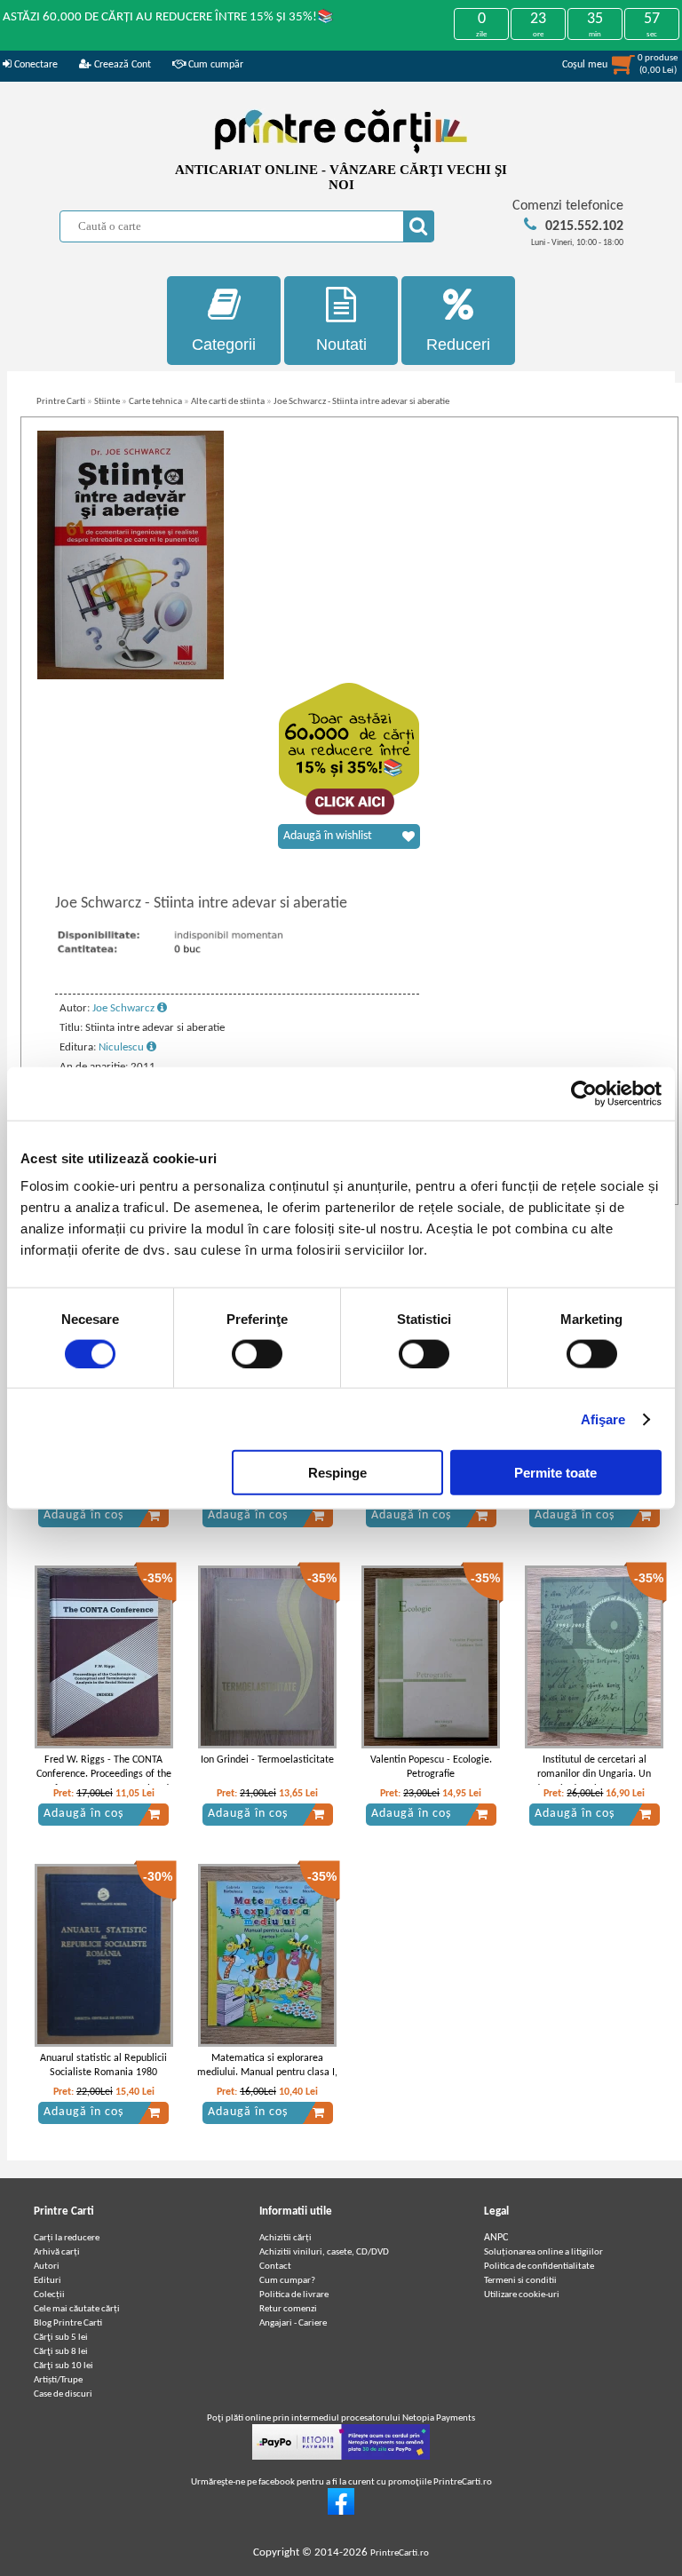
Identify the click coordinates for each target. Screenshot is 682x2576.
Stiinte (107, 402)
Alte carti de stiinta (228, 402)
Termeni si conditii (520, 2281)
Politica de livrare (294, 2295)
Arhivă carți (57, 2252)
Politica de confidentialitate (539, 2267)
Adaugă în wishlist (328, 836)
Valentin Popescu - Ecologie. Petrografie (431, 1768)
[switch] (257, 1353)
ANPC (496, 2238)
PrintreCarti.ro (400, 2553)
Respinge (337, 1473)
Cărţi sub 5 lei (61, 2338)
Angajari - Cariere (293, 2323)
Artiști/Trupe (58, 2380)
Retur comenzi (288, 2309)
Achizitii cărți (285, 2238)
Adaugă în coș (83, 1515)
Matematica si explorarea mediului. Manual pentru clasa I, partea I (267, 2073)
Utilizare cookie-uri (522, 2295)
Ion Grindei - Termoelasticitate (267, 1760)
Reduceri (458, 345)
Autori (47, 2267)
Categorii (224, 345)
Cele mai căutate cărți (77, 2309)
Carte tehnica (155, 402)
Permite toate (555, 1473)
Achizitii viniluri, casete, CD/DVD (324, 2252)
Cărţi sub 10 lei (63, 2366)
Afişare (603, 1419)
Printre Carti (61, 402)
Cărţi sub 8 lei (61, 2352)
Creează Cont (121, 65)
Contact (275, 2267)
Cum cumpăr (214, 65)
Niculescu (123, 1047)
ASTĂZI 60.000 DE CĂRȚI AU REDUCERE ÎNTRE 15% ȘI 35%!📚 (168, 17)
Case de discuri (63, 2394)
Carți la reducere (67, 2238)
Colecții (49, 2295)
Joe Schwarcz (125, 1008)
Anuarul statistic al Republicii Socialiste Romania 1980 (103, 2066)
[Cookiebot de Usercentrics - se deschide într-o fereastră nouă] (584, 1093)
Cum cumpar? (287, 2281)
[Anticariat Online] (341, 2513)
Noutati (341, 345)
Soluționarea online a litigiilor (543, 2252)
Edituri (48, 2281)
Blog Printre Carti (68, 2323)
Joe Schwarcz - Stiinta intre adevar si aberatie (361, 402)
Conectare (35, 65)
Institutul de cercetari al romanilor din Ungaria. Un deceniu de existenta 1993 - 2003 (595, 1782)
